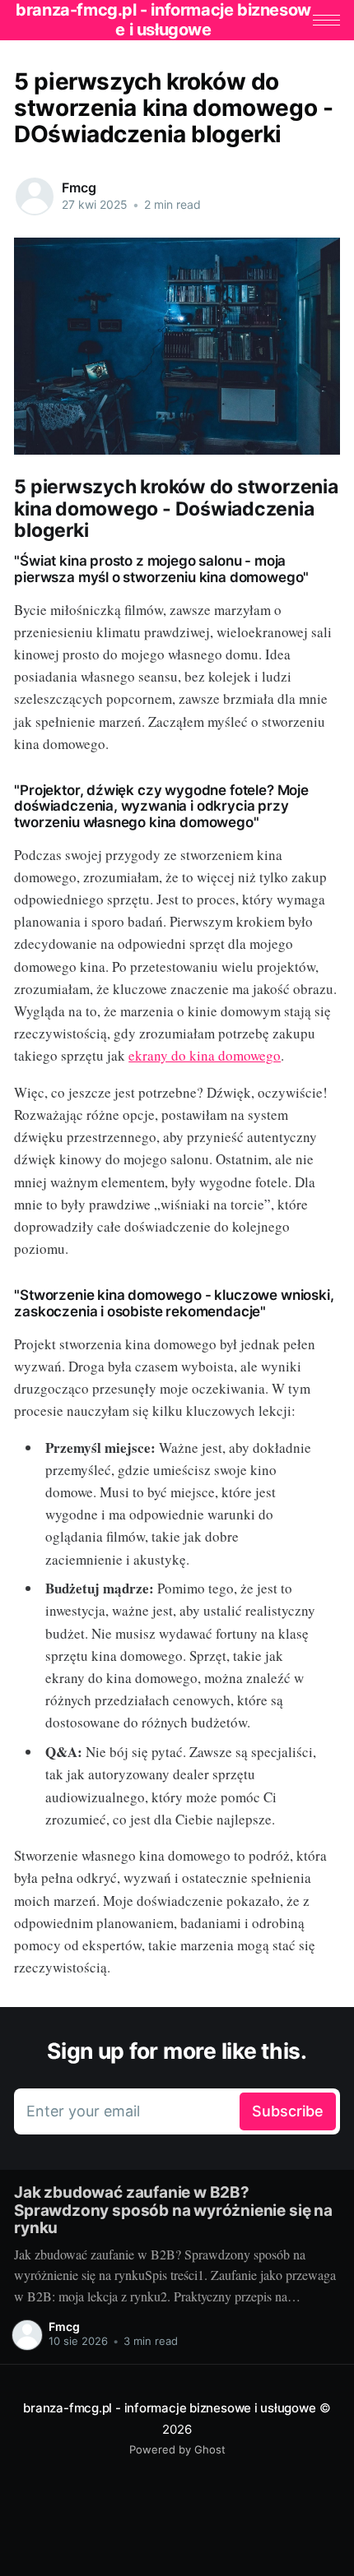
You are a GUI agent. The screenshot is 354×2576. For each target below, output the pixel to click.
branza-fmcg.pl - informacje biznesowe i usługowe (169, 2408)
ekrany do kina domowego (205, 1055)
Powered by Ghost (177, 2449)
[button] (326, 20)
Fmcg (79, 187)
